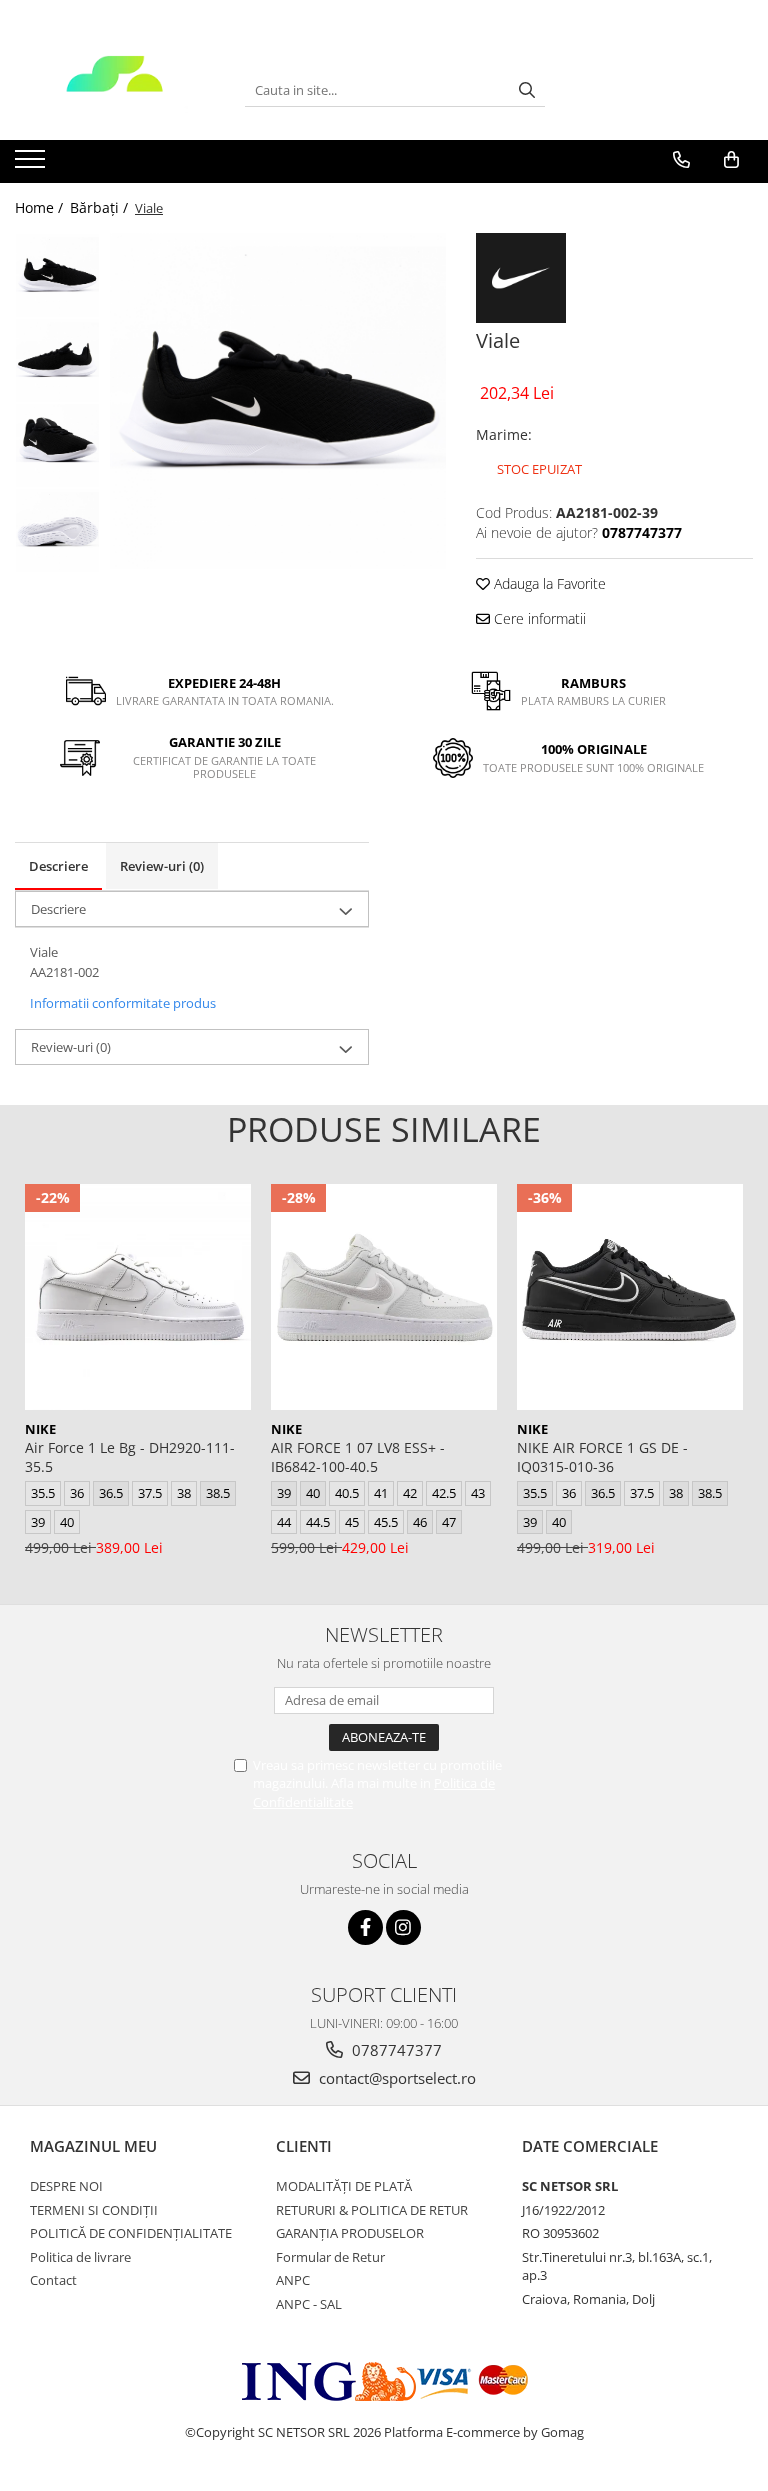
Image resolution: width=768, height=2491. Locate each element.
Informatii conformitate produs (123, 1003)
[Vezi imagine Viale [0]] (57, 275)
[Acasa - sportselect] (115, 90)
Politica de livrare (80, 2257)
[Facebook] (365, 1927)
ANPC (293, 2280)
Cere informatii (538, 618)
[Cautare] (527, 90)
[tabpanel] (278, 401)
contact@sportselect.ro (395, 2078)
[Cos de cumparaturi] (731, 160)
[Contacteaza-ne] (681, 160)
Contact (53, 2280)
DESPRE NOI (66, 2186)
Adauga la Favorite (548, 583)
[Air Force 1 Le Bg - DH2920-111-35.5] (138, 1297)
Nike (40, 1429)
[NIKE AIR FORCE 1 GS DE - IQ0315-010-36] (630, 1297)
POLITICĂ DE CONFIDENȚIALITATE (131, 2233)
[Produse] (32, 165)
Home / (41, 207)
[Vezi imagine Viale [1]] (57, 360)
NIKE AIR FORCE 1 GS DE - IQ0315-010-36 (602, 1457)
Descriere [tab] (58, 866)
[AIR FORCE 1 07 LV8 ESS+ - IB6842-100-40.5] (384, 1297)
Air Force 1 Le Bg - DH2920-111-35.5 (130, 1457)
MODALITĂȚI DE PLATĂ (344, 2186)
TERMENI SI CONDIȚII (94, 2210)
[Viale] (278, 401)
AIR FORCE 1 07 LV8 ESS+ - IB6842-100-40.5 (358, 1457)
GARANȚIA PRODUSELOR (350, 2233)
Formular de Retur (330, 2257)
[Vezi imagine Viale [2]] (57, 445)
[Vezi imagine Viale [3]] (57, 530)
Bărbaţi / (101, 207)
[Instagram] (403, 1927)
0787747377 (395, 2050)
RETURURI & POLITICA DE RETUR (372, 2210)
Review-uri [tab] (162, 866)
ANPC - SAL (309, 2304)
